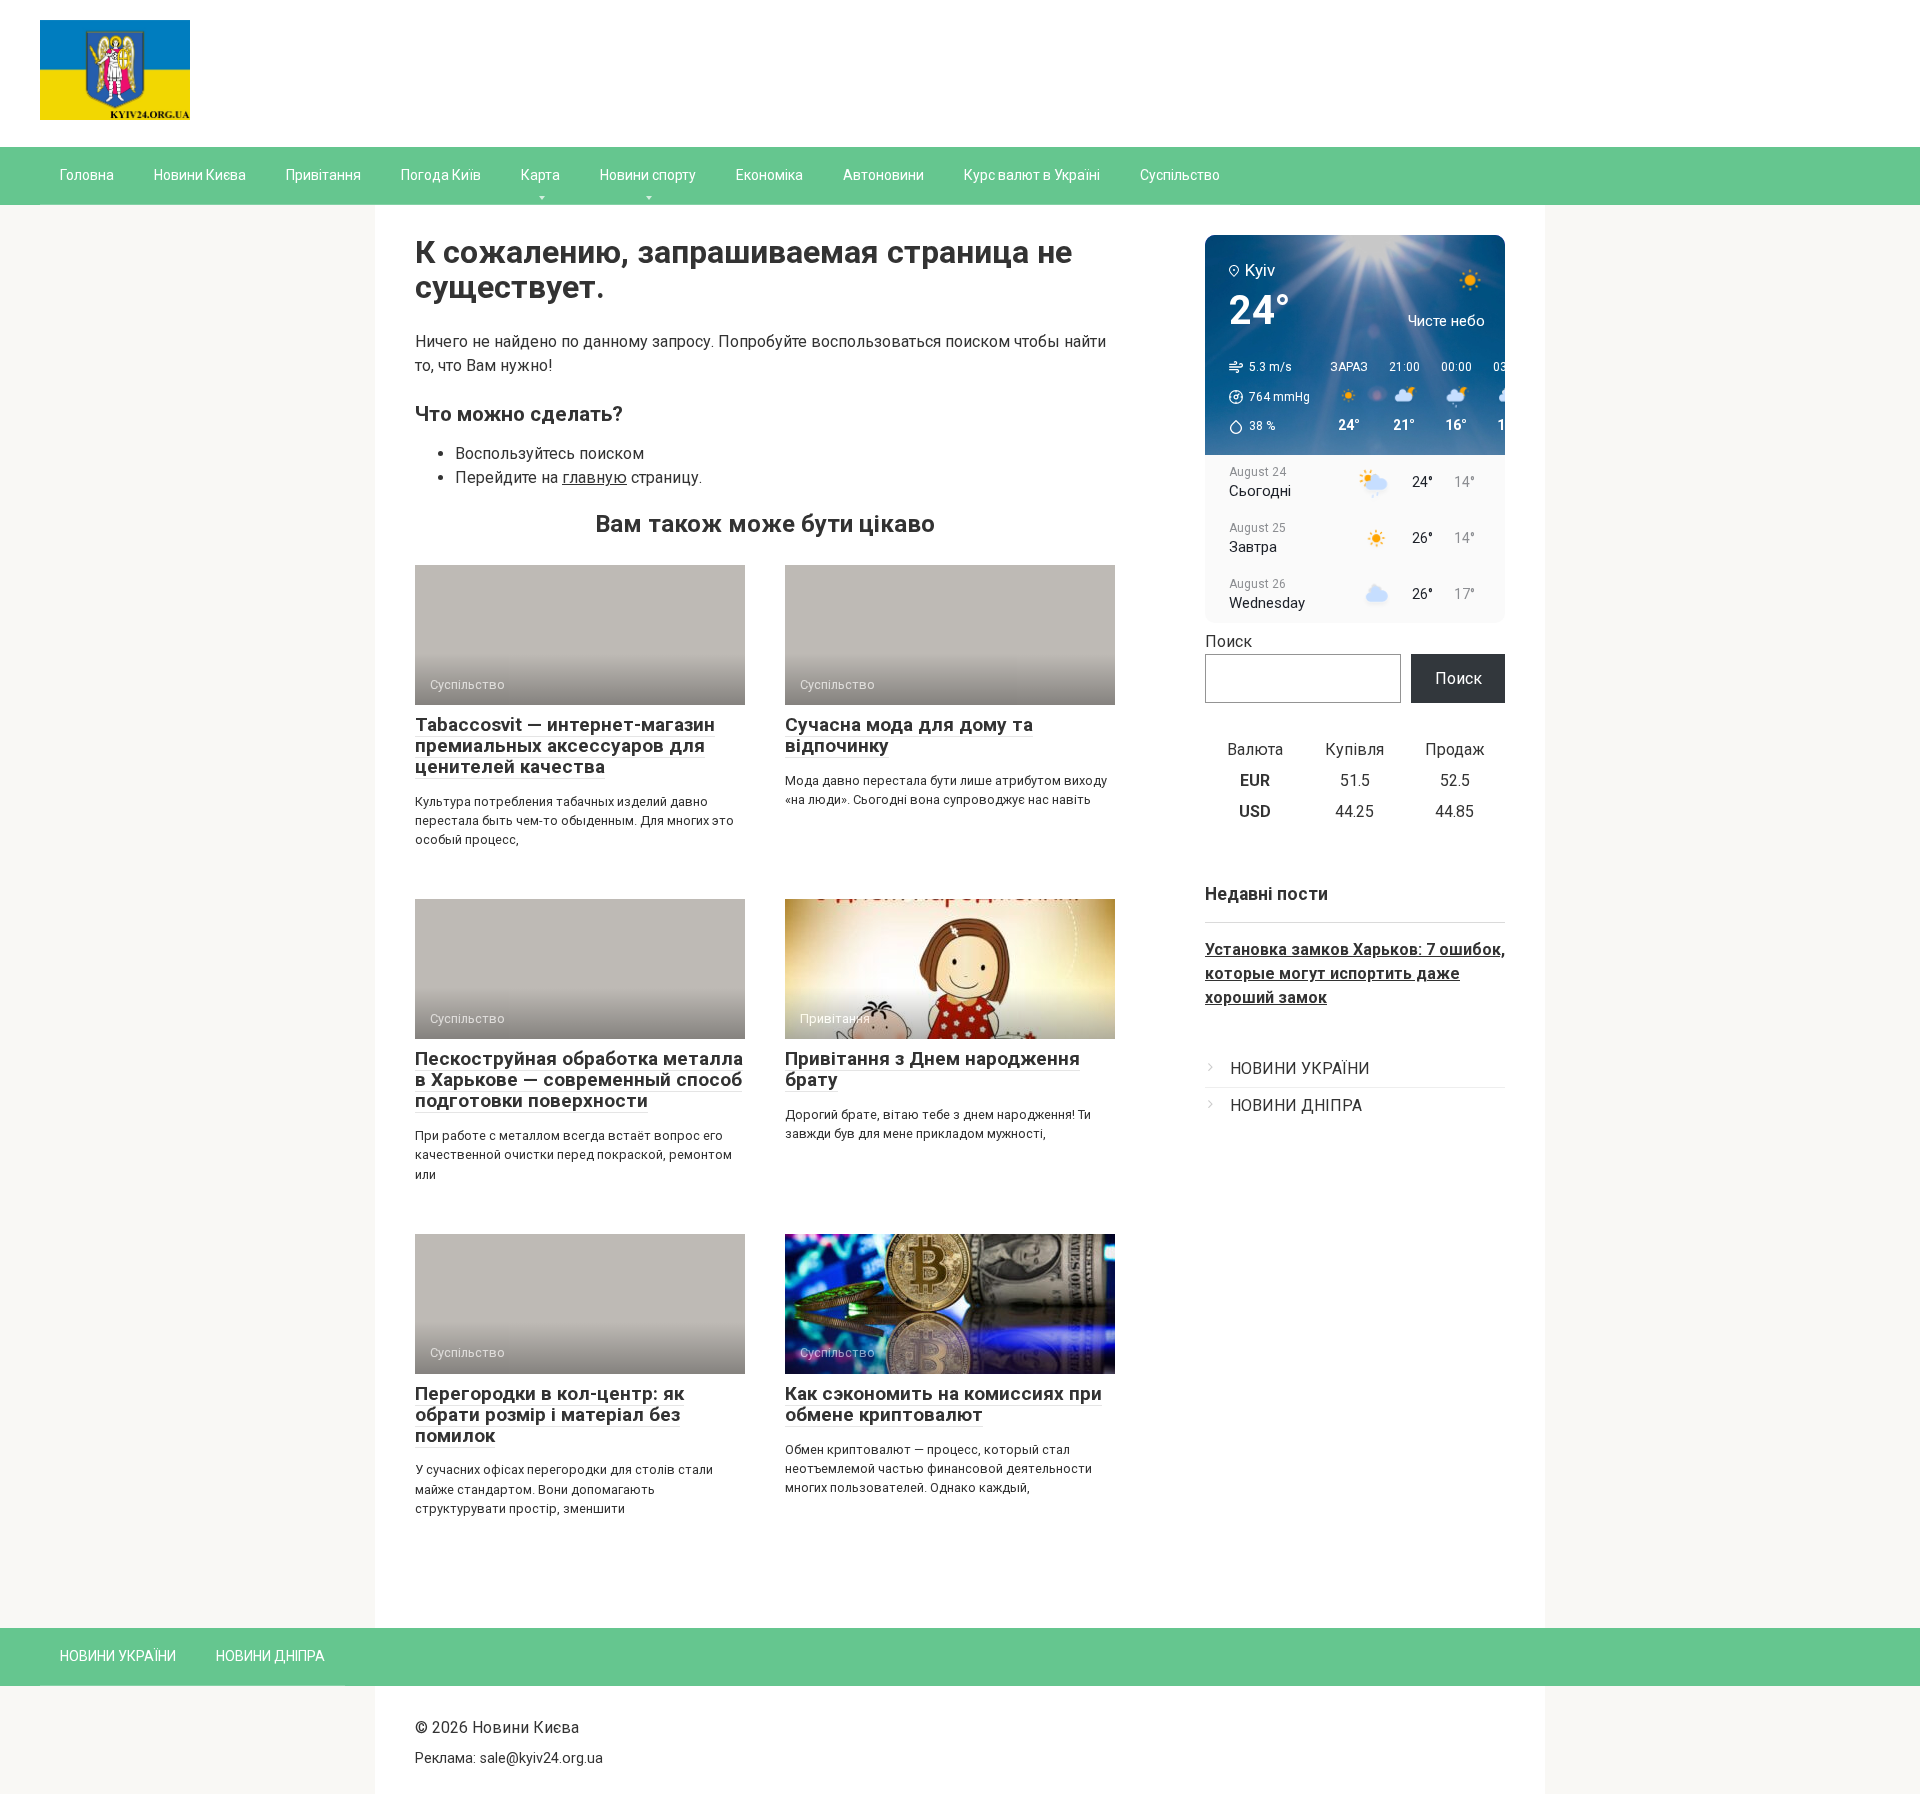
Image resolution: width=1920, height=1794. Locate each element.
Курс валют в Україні (1032, 175)
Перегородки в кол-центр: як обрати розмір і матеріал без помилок (549, 1414)
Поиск (1228, 641)
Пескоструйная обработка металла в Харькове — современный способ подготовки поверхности (579, 1079)
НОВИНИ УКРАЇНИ (1300, 1068)
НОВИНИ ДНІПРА (1296, 1105)
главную (594, 477)
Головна (87, 175)
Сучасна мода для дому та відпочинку (909, 735)
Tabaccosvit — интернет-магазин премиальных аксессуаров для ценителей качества (565, 745)
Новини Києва (200, 175)
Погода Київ (441, 175)
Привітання (323, 175)
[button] (1262, 397)
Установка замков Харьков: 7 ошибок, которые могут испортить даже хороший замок (1355, 973)
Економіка (769, 175)
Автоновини (883, 175)
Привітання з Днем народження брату (932, 1069)
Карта (540, 175)
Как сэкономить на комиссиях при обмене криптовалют (943, 1404)
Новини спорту (648, 175)
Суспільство (1180, 175)
